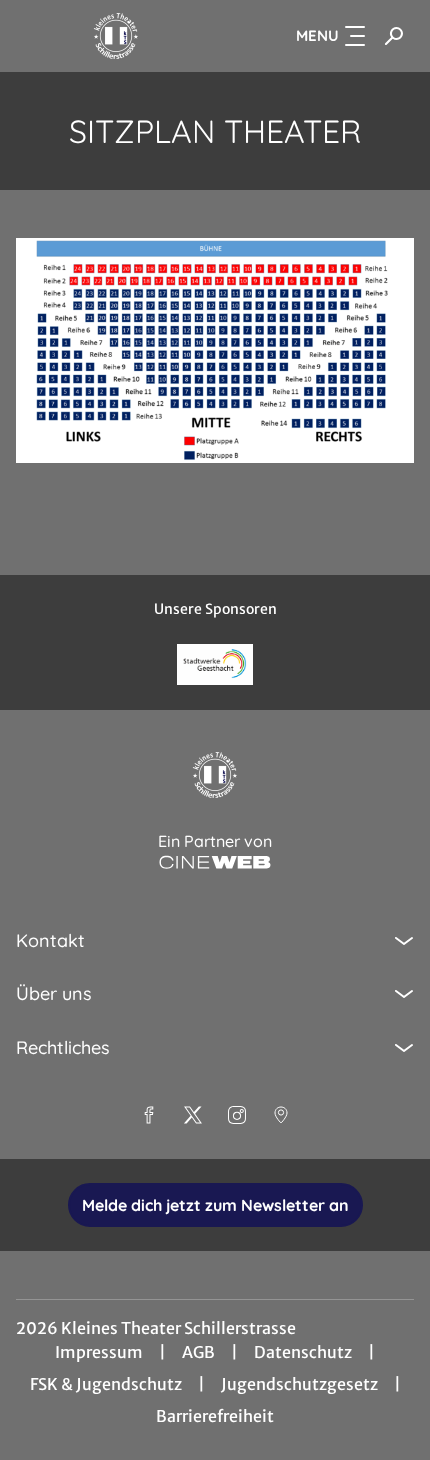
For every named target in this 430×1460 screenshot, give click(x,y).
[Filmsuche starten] (394, 36)
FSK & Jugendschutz (106, 1384)
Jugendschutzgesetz (299, 1384)
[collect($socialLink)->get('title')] (149, 1115)
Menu (317, 35)
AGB (198, 1352)
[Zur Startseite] (116, 36)
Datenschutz (303, 1352)
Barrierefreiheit (215, 1416)
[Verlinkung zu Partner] (215, 665)
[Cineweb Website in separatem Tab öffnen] (215, 862)
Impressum (99, 1352)
